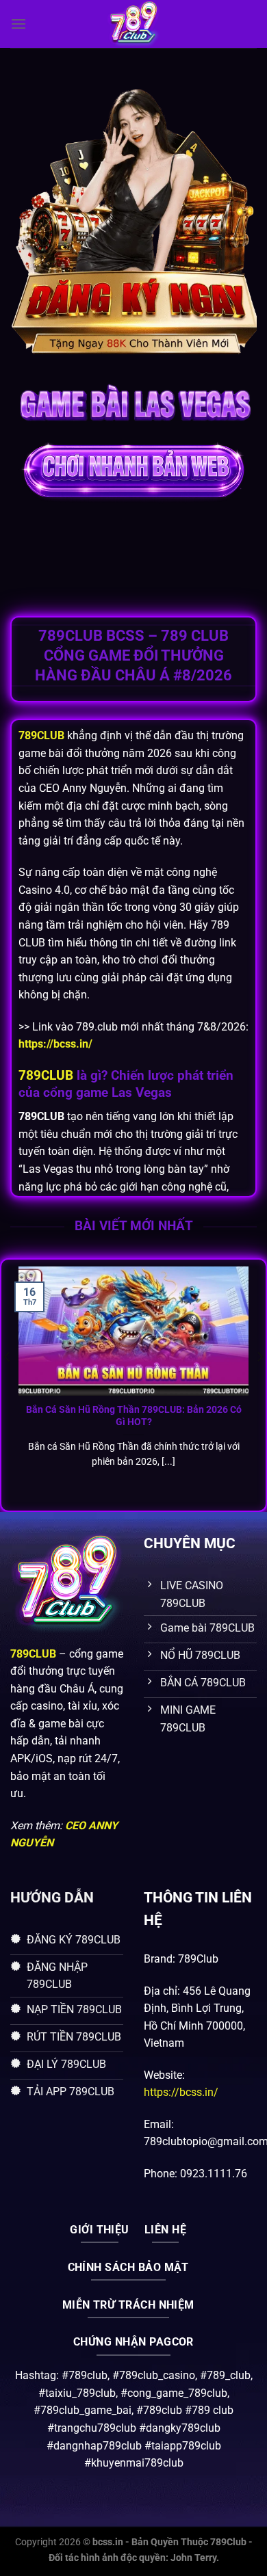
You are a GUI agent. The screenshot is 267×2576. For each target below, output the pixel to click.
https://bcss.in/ (181, 2092)
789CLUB (46, 1075)
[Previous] (8, 1384)
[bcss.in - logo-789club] (133, 24)
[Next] (259, 1384)
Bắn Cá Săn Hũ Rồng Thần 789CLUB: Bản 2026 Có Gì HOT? (134, 1416)
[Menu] (18, 24)
